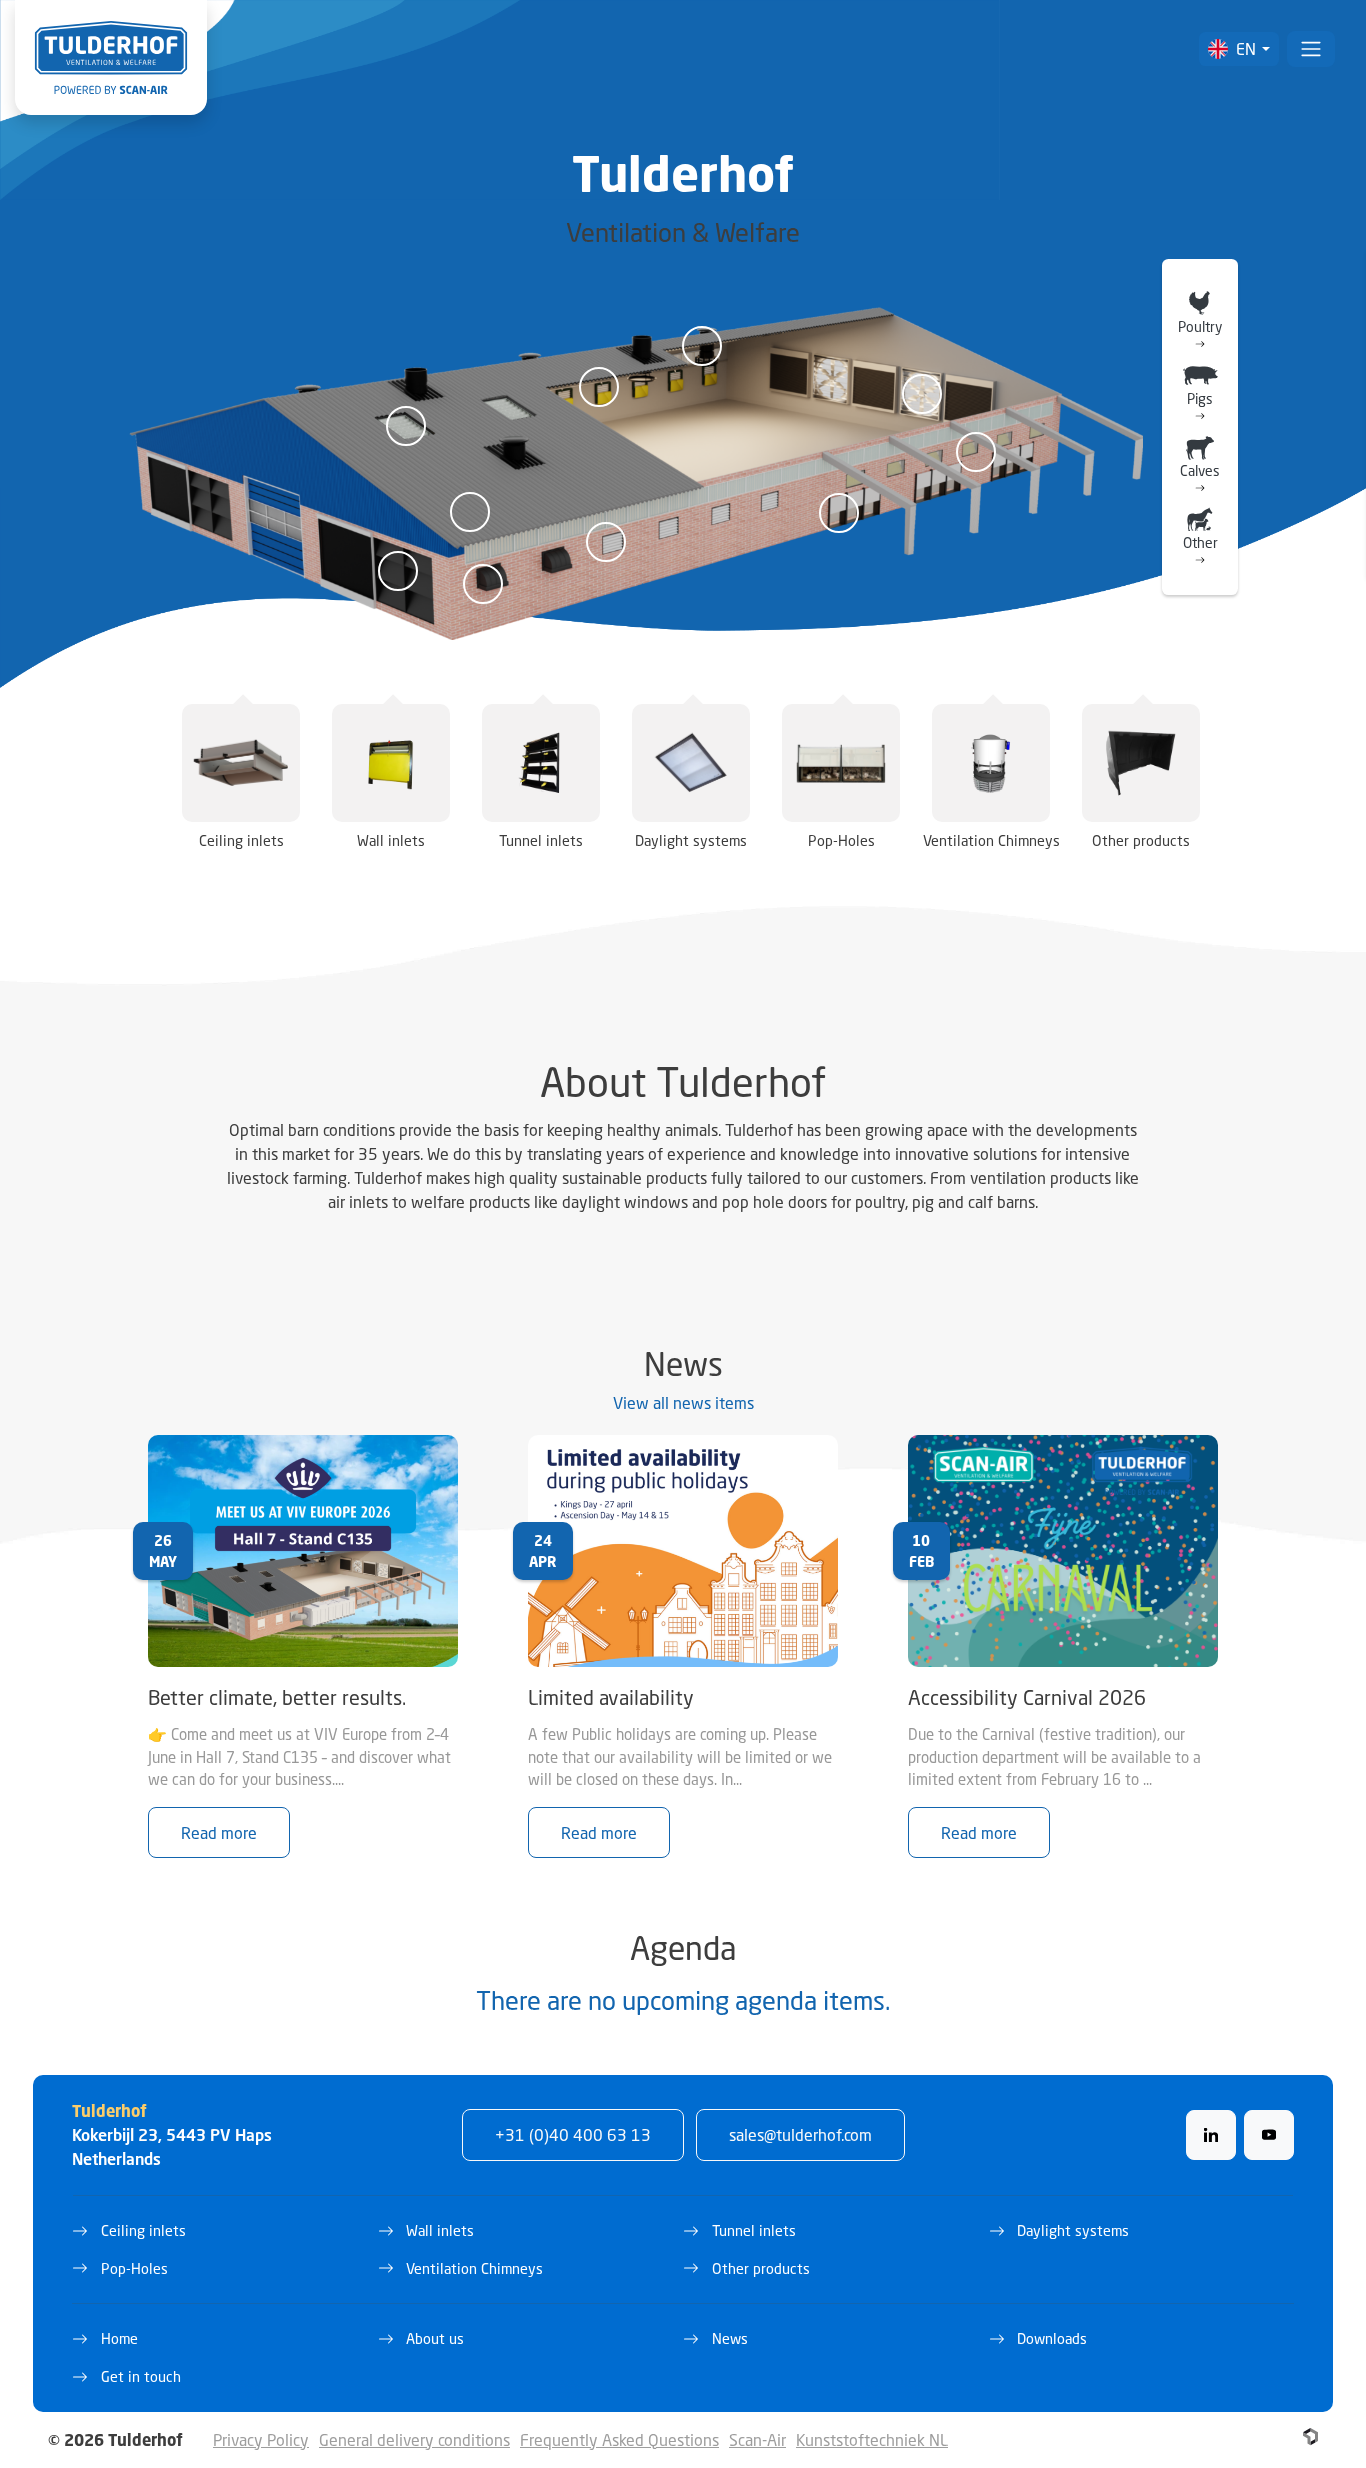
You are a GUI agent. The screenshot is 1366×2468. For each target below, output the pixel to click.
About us (435, 2338)
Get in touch (141, 2376)
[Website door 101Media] (1310, 2436)
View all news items (683, 1402)
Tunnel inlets (754, 2230)
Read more (219, 1832)
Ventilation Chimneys (474, 2268)
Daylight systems (1073, 2230)
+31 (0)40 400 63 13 (573, 2134)
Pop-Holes (134, 2268)
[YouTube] (1269, 2135)
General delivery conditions (414, 2439)
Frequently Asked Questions (619, 2439)
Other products (761, 2268)
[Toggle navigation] (1311, 49)
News (730, 2338)
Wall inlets (440, 2230)
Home (119, 2338)
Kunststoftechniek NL (872, 2439)
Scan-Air (757, 2439)
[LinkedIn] (1211, 2135)
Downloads (1052, 2338)
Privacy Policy (261, 2439)
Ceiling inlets (143, 2230)
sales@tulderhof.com (800, 2134)
